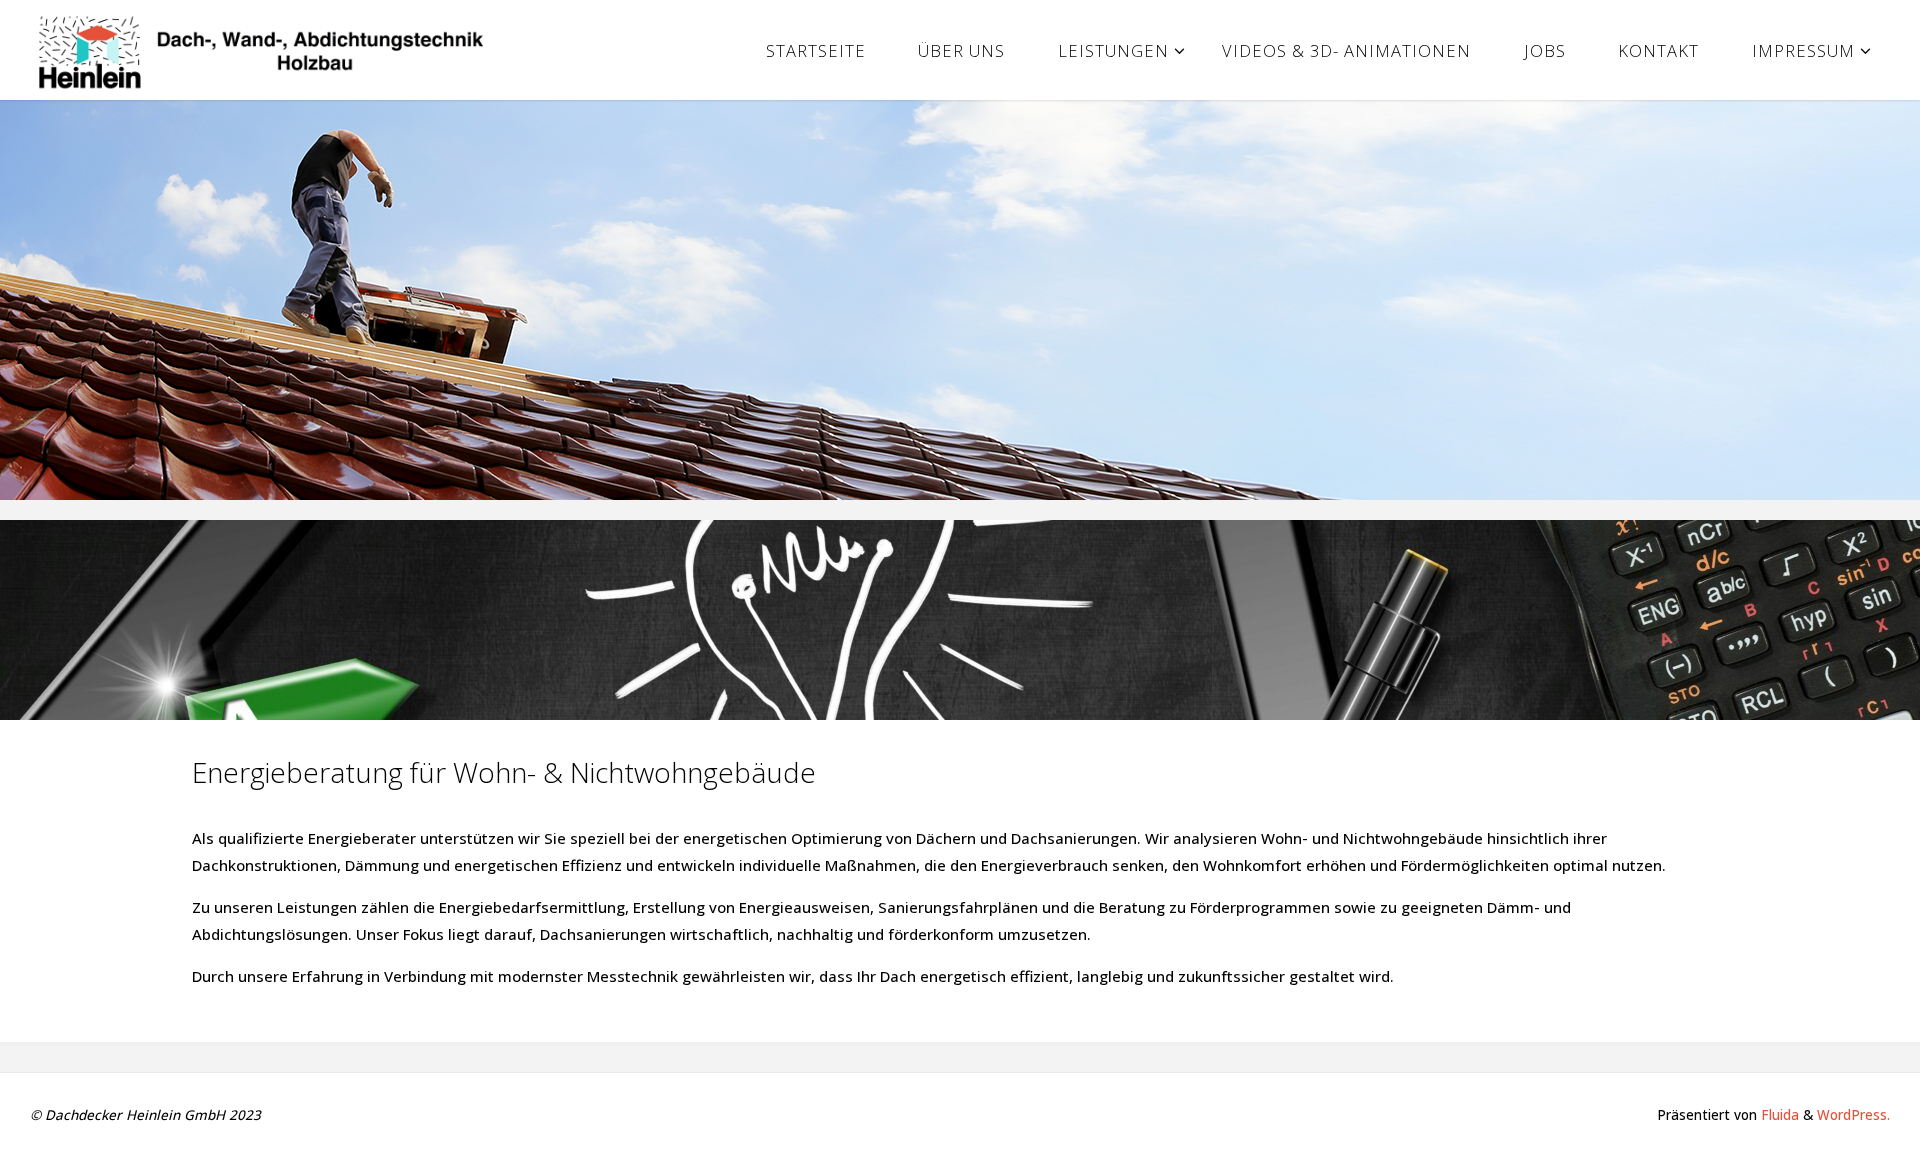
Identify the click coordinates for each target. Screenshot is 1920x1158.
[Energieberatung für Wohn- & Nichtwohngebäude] (959, 620)
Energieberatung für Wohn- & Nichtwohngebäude (504, 772)
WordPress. (1853, 1115)
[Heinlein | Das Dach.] (268, 50)
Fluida (1778, 1115)
